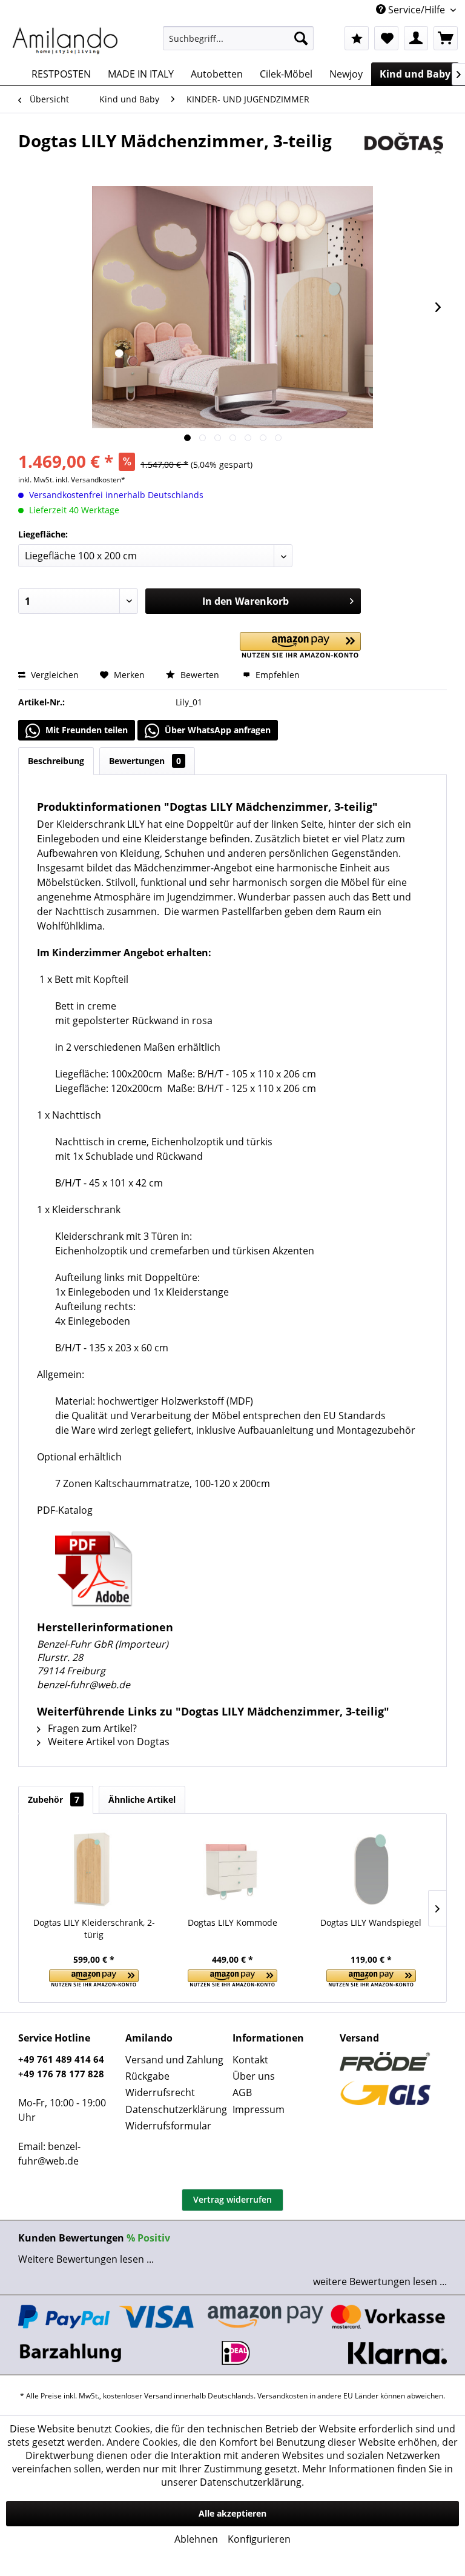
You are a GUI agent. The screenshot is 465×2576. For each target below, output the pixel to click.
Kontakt (250, 2060)
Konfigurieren (259, 2539)
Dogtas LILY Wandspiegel (371, 1922)
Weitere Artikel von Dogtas (107, 1742)
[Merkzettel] (386, 38)
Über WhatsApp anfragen (216, 730)
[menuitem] (239, 38)
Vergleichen (54, 675)
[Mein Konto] (416, 38)
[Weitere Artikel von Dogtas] (404, 153)
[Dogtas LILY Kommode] (233, 1868)
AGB (242, 2092)
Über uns (254, 2076)
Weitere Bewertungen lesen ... (86, 2259)
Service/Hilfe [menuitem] (417, 10)
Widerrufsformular (168, 2126)
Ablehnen (196, 2539)
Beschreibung (56, 761)
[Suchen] (301, 38)
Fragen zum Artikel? (91, 1728)
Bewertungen (145, 761)
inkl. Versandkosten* (91, 480)
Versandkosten (282, 2396)
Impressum (259, 2109)
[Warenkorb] (446, 38)
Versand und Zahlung (174, 2060)
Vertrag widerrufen (232, 2199)
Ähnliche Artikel (142, 1799)
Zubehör (54, 1799)
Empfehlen (276, 675)
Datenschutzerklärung (176, 2109)
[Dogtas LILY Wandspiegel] (371, 1868)
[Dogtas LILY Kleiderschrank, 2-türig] (94, 1868)
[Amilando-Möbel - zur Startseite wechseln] (65, 41)
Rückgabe (147, 2076)
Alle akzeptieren (232, 2513)
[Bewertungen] (357, 38)
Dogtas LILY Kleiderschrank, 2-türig (94, 1929)
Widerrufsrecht (160, 2092)
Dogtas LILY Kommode (232, 1922)
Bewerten (200, 675)
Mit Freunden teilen (85, 730)
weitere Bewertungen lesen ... (380, 2281)
